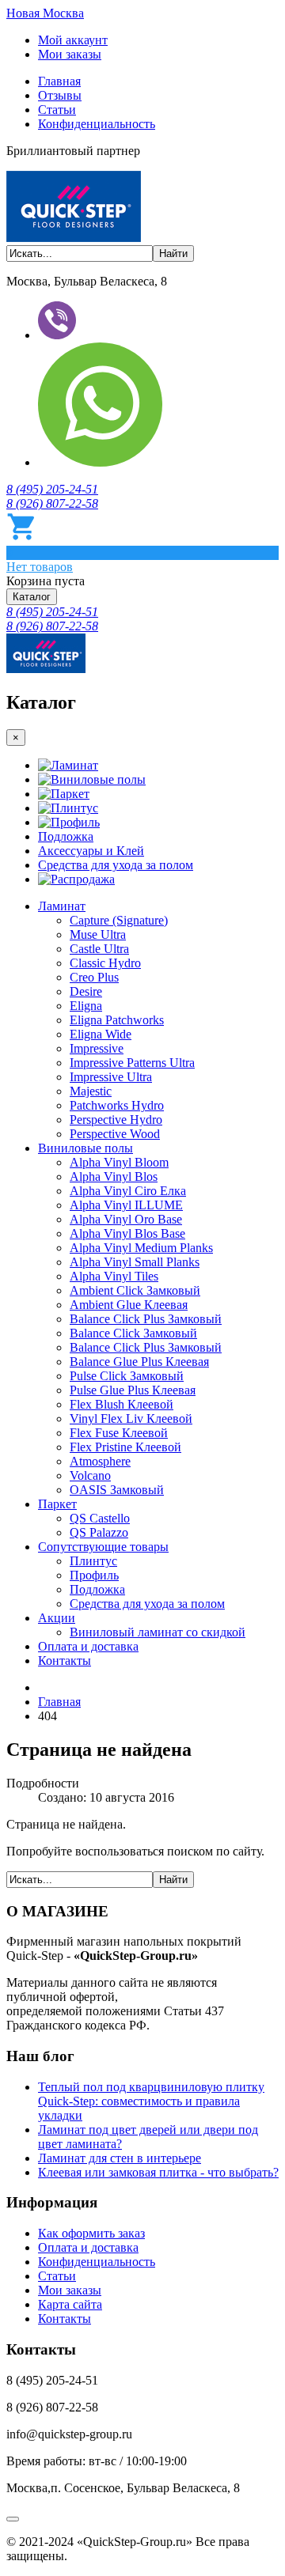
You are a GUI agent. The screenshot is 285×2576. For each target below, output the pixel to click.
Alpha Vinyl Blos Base (127, 1233)
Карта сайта (70, 2304)
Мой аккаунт (73, 40)
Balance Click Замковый (133, 1333)
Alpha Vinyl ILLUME (126, 1205)
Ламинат (74, 765)
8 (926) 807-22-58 (52, 503)
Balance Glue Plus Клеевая (139, 1362)
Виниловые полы (98, 779)
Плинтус (74, 808)
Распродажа (83, 879)
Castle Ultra (99, 949)
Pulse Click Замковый (127, 1376)
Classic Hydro (105, 963)
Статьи (57, 110)
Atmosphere (100, 1461)
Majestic (91, 1091)
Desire (86, 991)
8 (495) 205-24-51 (52, 489)
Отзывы (60, 95)
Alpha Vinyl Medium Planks (141, 1248)
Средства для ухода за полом (116, 865)
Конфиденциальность (97, 124)
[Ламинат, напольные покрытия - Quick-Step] (46, 669)
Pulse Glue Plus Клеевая (133, 1390)
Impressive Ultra (111, 1077)
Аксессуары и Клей (91, 851)
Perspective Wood (115, 1134)
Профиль (75, 822)
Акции (57, 1618)
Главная (59, 81)
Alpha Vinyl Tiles (114, 1276)
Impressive (97, 1048)
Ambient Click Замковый (135, 1290)
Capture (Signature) (119, 920)
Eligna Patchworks (117, 1020)
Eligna (86, 1006)
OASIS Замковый (117, 1490)
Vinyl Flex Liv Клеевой (131, 1419)
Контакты (65, 1661)
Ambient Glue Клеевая (129, 1305)
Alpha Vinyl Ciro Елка (128, 1191)
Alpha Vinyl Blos (114, 1176)
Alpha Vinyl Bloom (119, 1162)
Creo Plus (94, 977)
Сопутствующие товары (103, 1547)
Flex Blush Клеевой (122, 1404)
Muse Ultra (98, 934)
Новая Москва (45, 13)
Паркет (70, 794)
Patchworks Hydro (117, 1105)
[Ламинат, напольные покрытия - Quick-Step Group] (74, 238)
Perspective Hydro (116, 1120)
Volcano (90, 1475)
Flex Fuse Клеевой (119, 1433)
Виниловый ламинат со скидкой (158, 1632)
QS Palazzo (99, 1532)
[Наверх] (13, 2519)
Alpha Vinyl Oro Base (126, 1219)
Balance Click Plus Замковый (146, 1319)
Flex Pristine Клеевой (125, 1447)
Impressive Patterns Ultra (132, 1063)
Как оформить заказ (91, 2233)
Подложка (66, 836)
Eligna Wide (101, 1034)
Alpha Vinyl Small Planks (135, 1262)
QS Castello (100, 1518)
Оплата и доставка (88, 1646)
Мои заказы (70, 54)
